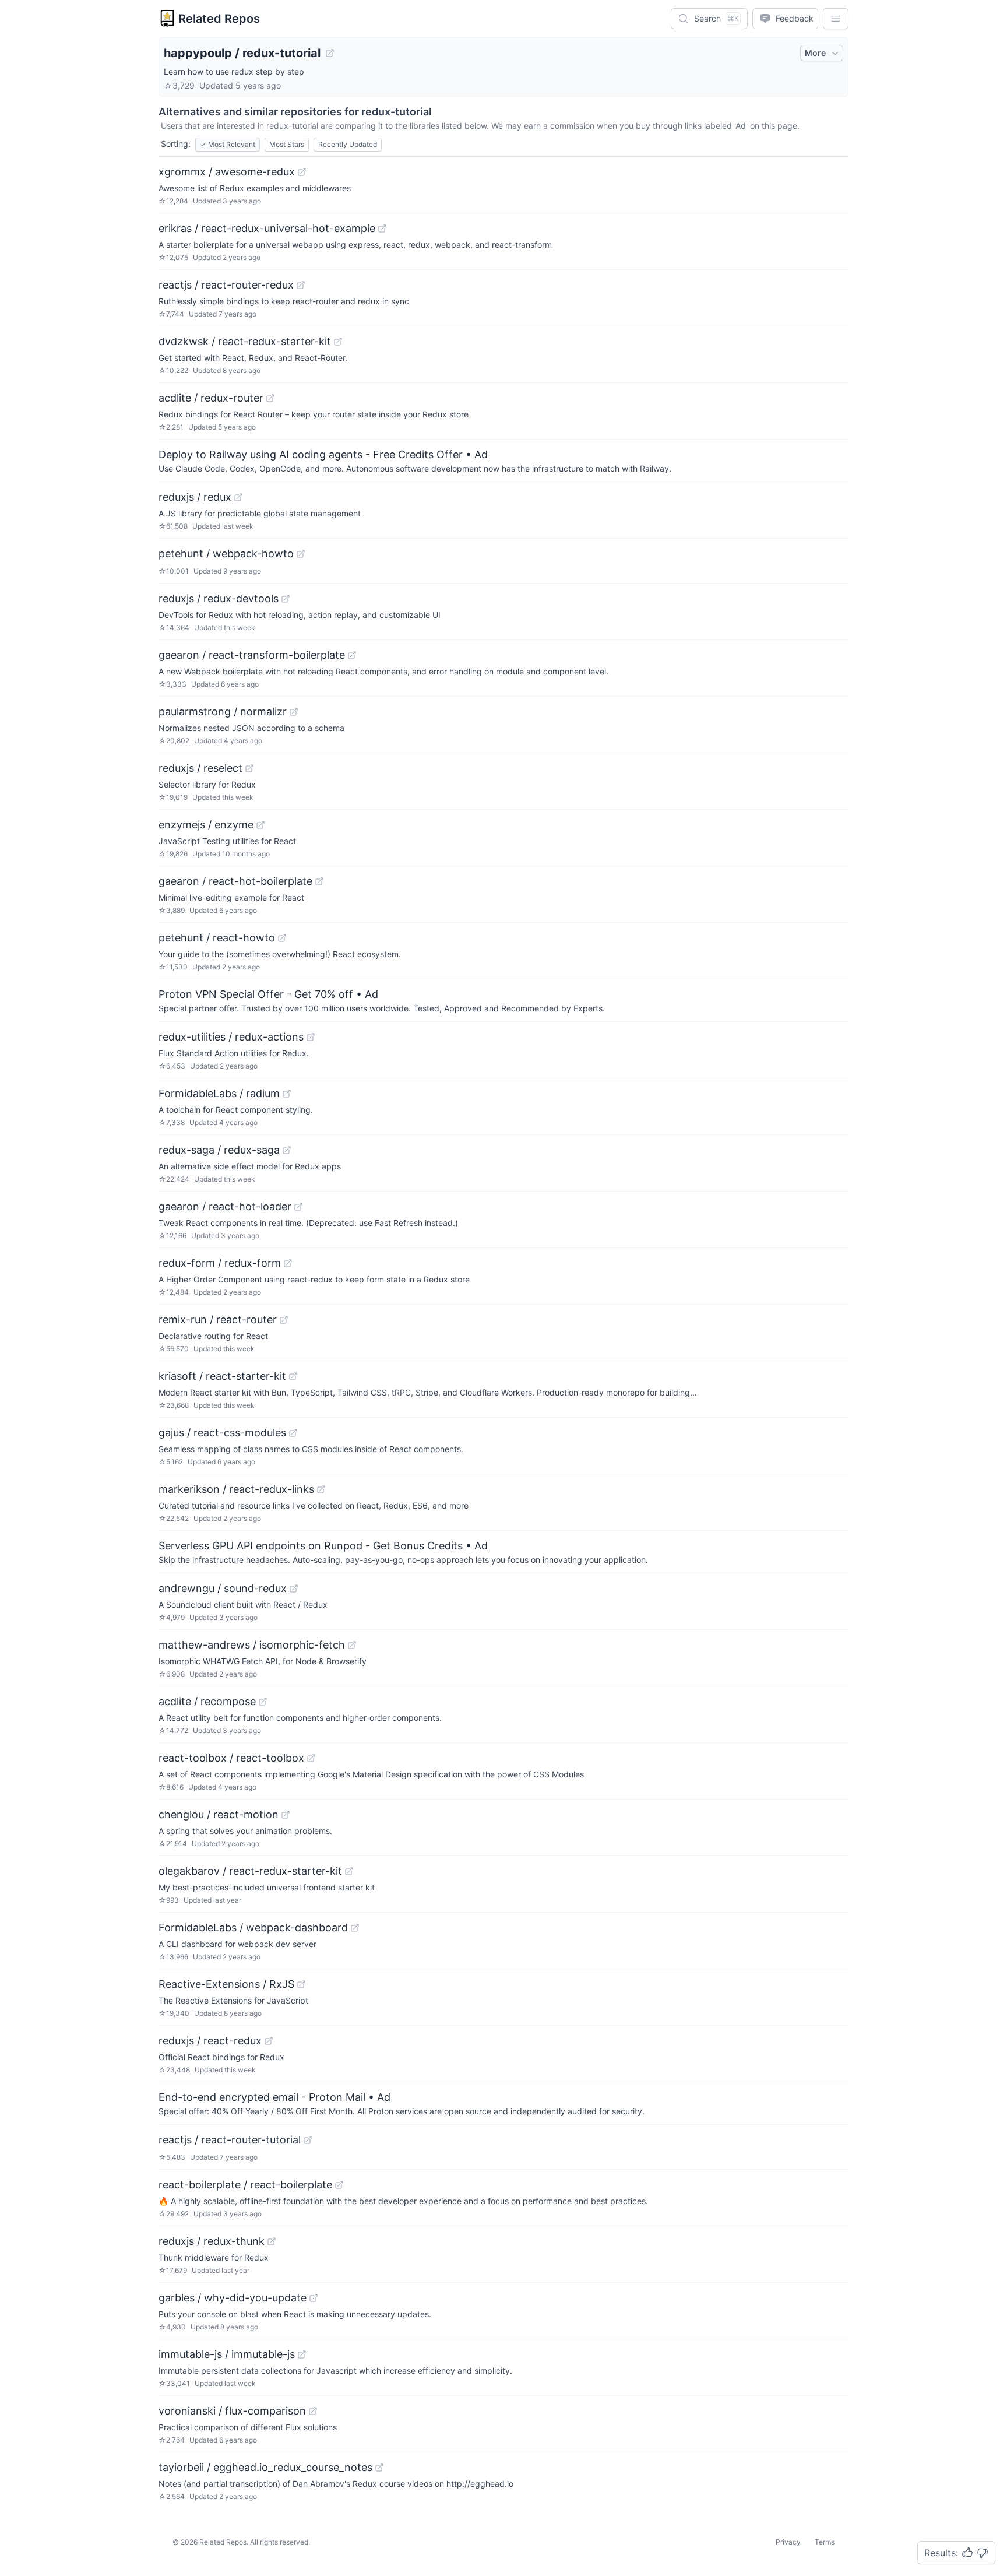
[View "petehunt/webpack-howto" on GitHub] (301, 554)
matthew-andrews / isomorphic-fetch (252, 1645)
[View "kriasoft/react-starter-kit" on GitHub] (293, 1376)
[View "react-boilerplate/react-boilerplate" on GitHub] (339, 2185)
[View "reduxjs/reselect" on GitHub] (249, 768)
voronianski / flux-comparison (232, 2411)
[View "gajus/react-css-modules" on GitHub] (293, 1433)
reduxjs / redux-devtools (219, 598)
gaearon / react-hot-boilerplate (235, 881)
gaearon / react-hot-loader (225, 1206)
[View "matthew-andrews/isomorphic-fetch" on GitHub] (352, 1645)
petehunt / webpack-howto (226, 553)
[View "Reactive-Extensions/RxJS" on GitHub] (301, 1984)
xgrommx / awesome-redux (227, 172)
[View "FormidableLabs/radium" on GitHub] (287, 1094)
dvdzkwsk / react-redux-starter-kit (245, 341)
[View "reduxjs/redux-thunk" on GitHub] (272, 2241)
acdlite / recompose (207, 1701)
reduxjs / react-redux (210, 2041)
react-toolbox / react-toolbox (231, 1758)
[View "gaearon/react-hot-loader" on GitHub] (298, 1207)
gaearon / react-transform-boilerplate (252, 655)
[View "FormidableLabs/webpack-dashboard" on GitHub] (355, 1928)
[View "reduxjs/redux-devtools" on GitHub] (286, 599)
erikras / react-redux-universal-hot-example (267, 228)
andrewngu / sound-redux (223, 1588)
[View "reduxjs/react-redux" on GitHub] (269, 2041)
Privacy (788, 2542)
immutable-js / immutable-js (227, 2354)
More (815, 53)
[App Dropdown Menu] (836, 19)
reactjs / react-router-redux (226, 285)
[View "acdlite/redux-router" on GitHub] (270, 398)
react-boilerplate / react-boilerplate (245, 2185)
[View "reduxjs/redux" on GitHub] (238, 497)
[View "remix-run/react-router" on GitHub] (284, 1320)
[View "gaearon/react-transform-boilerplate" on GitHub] (352, 655)
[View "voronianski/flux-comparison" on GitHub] (313, 2411)
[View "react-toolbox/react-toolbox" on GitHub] (311, 1758)
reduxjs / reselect (200, 768)
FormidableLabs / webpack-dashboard (253, 1927)
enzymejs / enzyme (206, 825)
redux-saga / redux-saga (219, 1150)
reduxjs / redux (195, 497)
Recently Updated (348, 144)
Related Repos (219, 19)
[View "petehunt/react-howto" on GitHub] (282, 938)
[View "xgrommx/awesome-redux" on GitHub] (302, 172)
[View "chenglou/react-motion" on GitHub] (286, 1815)
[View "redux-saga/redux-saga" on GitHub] (287, 1150)
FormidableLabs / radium (219, 1093)
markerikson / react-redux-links (236, 1489)
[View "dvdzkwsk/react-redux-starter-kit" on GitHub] (338, 342)
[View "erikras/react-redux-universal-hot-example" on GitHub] (382, 229)
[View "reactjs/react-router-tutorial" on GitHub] (308, 2140)
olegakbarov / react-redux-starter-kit (250, 1871)
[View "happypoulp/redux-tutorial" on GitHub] (330, 53)
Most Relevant (228, 144)
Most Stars (287, 144)
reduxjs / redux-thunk (212, 2241)
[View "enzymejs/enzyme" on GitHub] (260, 825)
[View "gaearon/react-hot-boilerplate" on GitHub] (319, 881)
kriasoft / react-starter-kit (222, 1376)
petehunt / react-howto (217, 938)
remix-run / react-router (218, 1319)
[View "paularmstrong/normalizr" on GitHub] (294, 712)
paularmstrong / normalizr (223, 711)
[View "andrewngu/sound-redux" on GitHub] (294, 1589)
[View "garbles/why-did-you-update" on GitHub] (314, 2298)
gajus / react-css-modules (222, 1433)
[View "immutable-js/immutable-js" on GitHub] (302, 2354)
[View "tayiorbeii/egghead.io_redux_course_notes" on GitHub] (379, 2468)
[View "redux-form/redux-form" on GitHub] (288, 1263)
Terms (825, 2542)
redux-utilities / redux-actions (231, 1037)
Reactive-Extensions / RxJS (226, 1984)
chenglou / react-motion (219, 1814)
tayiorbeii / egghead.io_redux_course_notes (265, 2467)
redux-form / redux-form (220, 1263)
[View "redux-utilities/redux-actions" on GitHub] (311, 1037)
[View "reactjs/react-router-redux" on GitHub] (301, 285)
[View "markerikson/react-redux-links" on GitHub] (321, 1489)
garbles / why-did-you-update (233, 2298)
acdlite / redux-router (211, 398)
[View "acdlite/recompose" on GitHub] (263, 1702)
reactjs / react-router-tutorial (230, 2140)
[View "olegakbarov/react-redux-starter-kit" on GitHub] (349, 1871)
